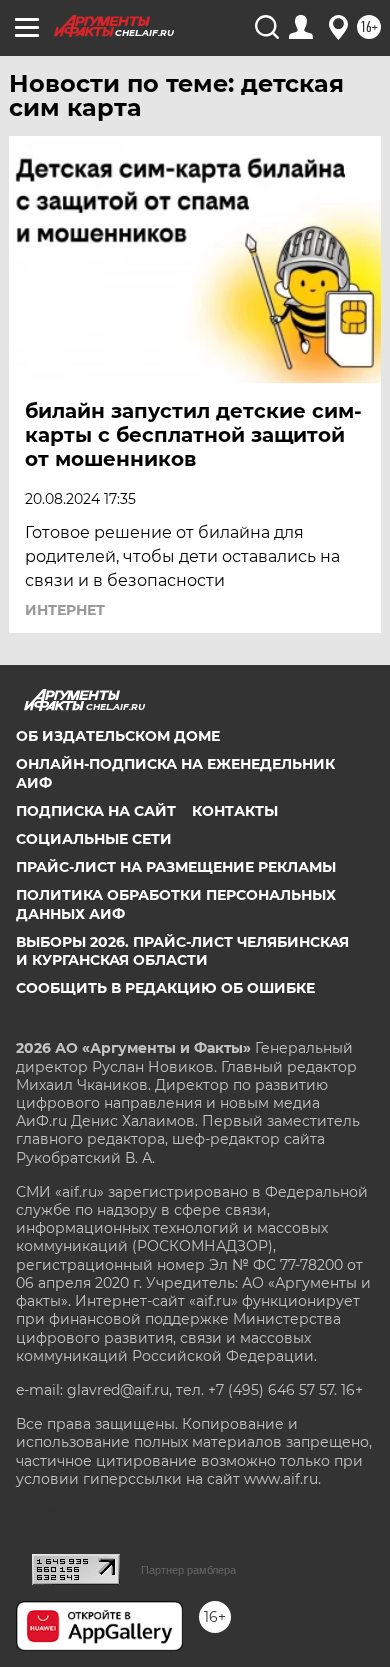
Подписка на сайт (96, 811)
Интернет (65, 610)
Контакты (235, 811)
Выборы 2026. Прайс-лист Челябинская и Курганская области (182, 951)
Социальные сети (94, 839)
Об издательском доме (118, 736)
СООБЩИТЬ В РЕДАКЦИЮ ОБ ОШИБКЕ (165, 988)
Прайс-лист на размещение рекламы (176, 867)
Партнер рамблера (188, 1570)
